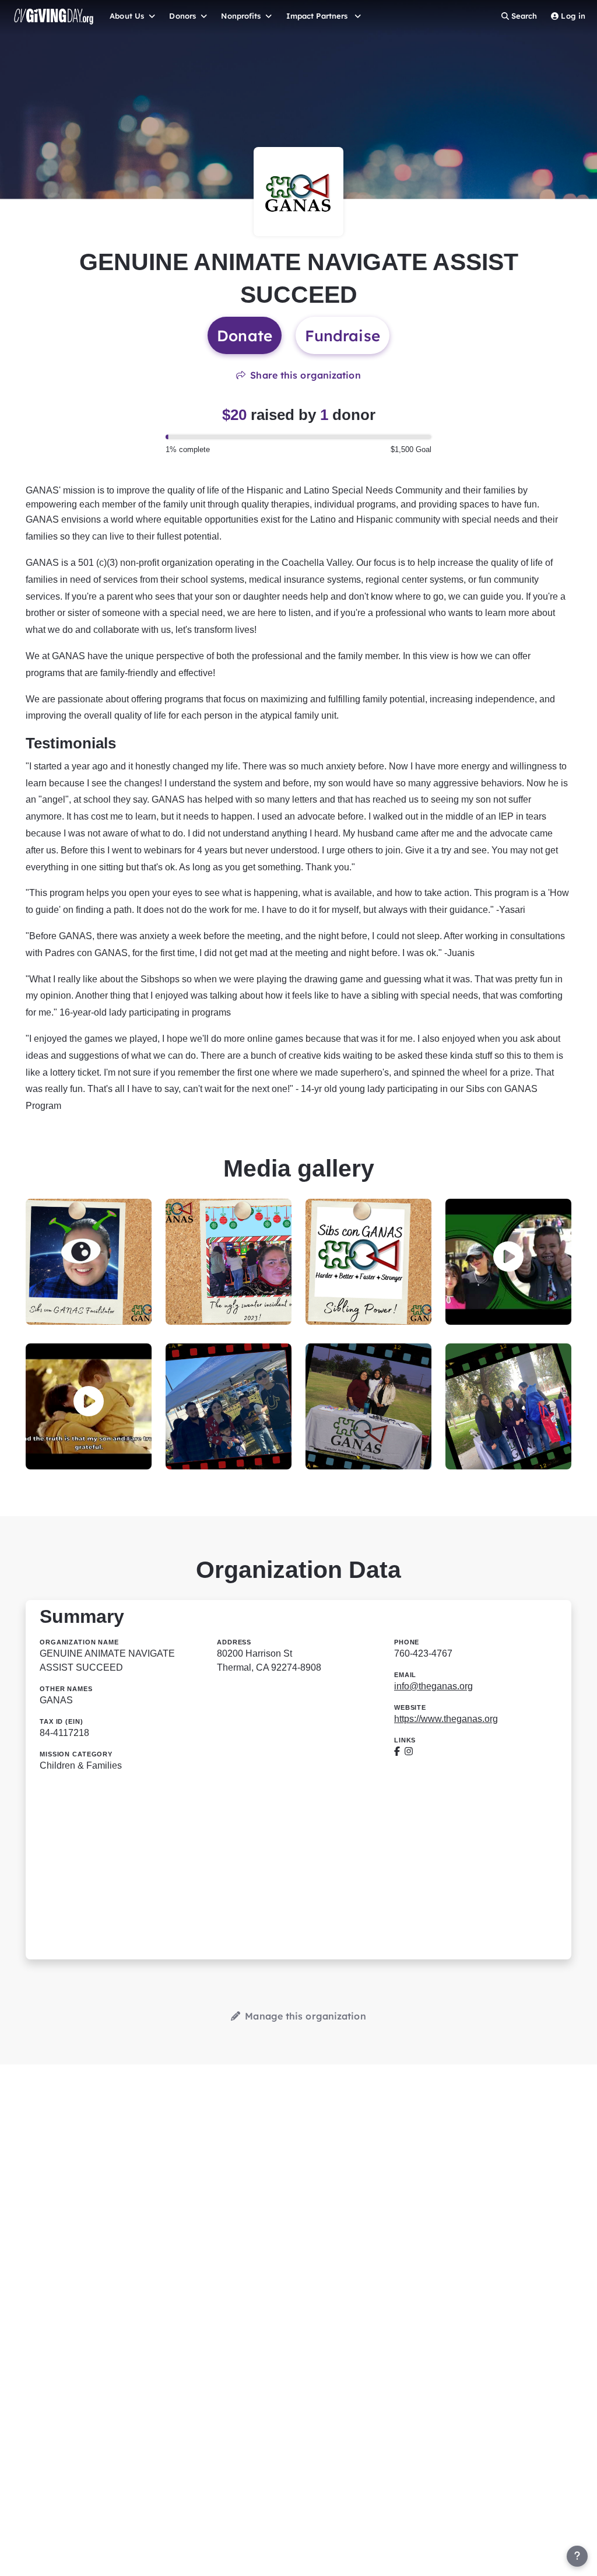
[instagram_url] (409, 1751)
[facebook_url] (397, 1751)
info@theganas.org (433, 1686)
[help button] (577, 2556)
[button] (508, 1257)
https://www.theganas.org (446, 1719)
